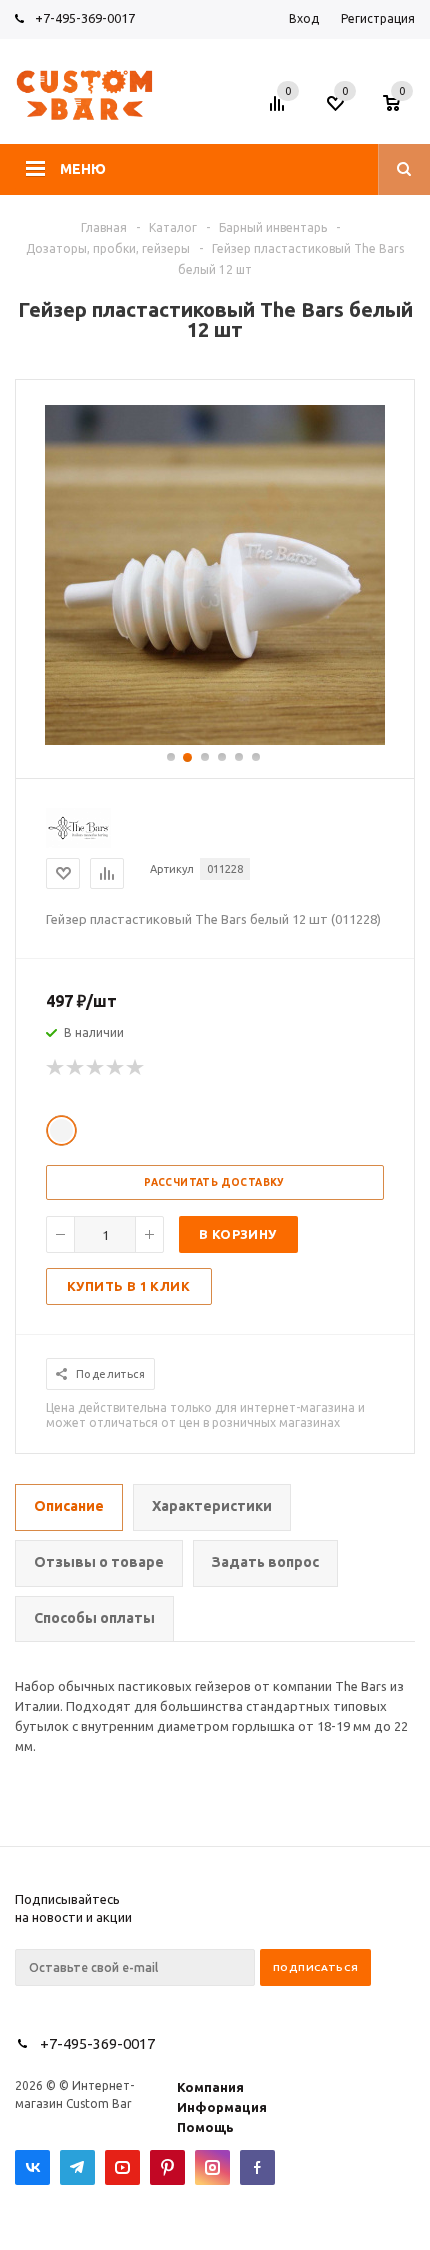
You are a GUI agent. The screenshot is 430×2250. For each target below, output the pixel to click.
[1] (56, 1068)
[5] (136, 1068)
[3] (96, 1068)
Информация (222, 2107)
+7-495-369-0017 (85, 18)
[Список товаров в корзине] (401, 109)
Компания (210, 2087)
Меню (83, 169)
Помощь (205, 2127)
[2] (76, 1068)
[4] (116, 1068)
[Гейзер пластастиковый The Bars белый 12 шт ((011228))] (215, 740)
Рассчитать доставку (214, 1182)
